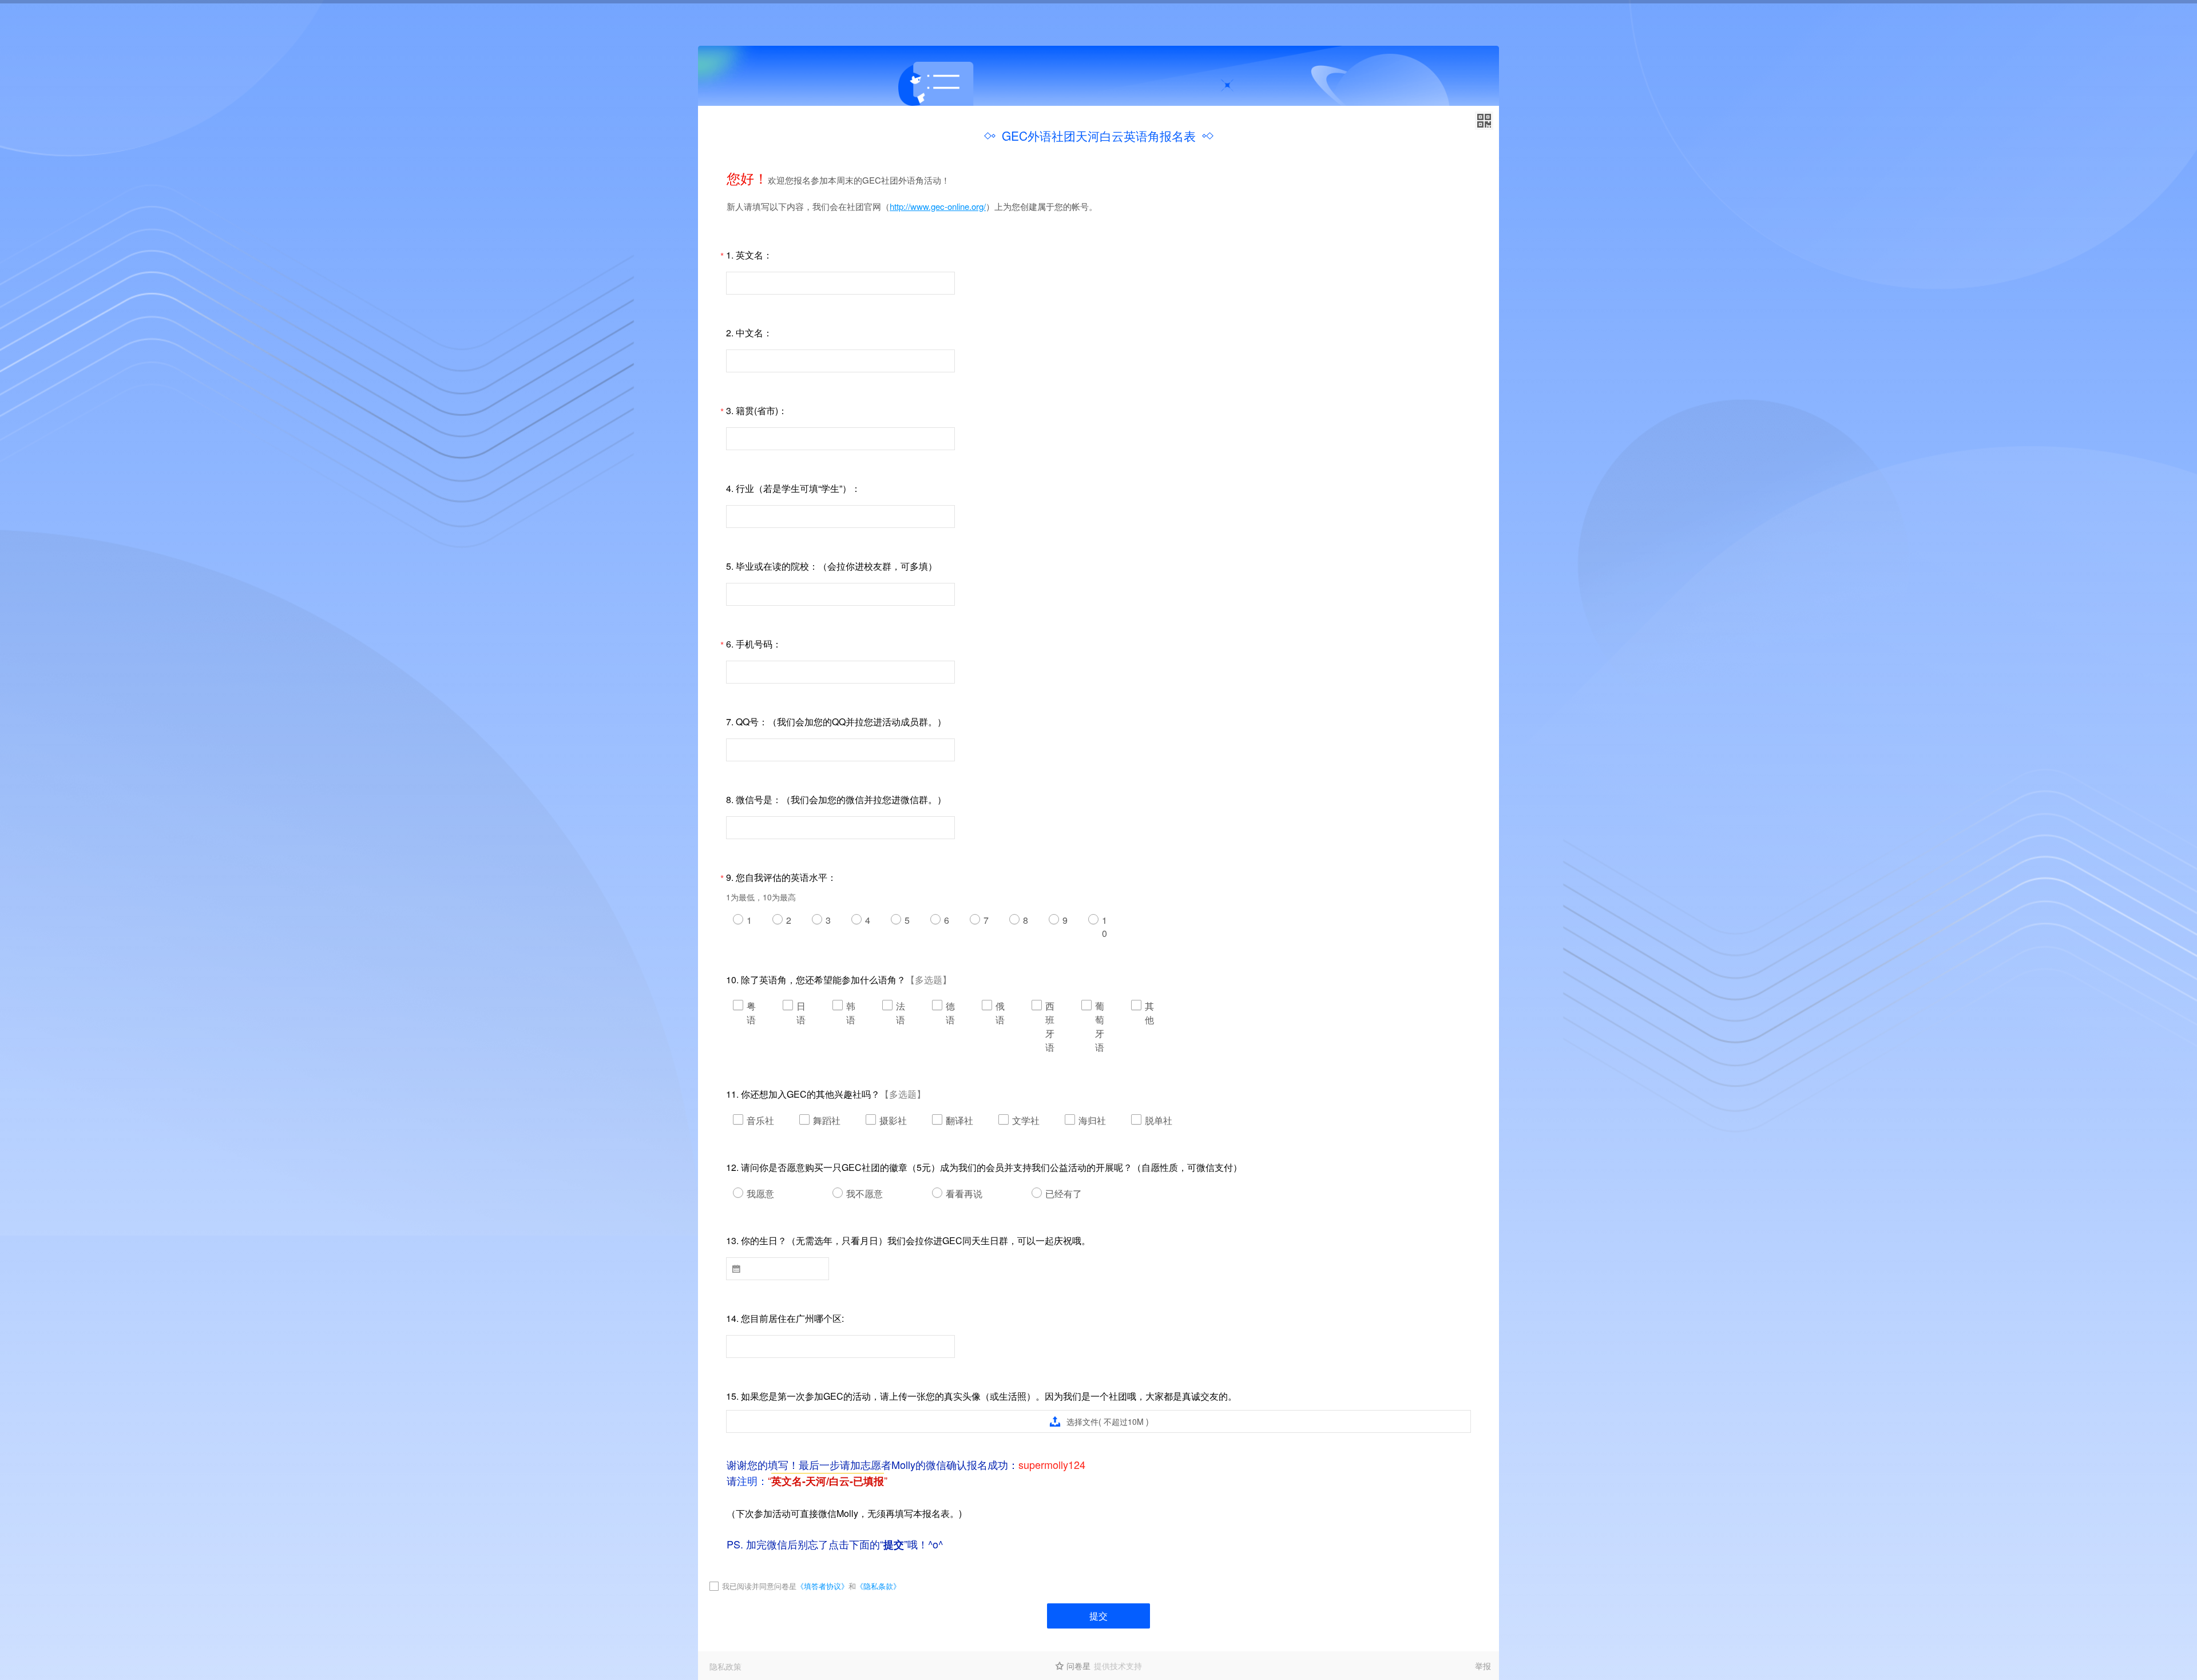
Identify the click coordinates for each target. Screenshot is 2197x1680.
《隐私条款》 (878, 1586)
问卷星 (1078, 1666)
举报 (1483, 1666)
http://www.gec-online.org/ (938, 206)
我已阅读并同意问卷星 (759, 1586)
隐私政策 (725, 1666)
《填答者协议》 (822, 1586)
